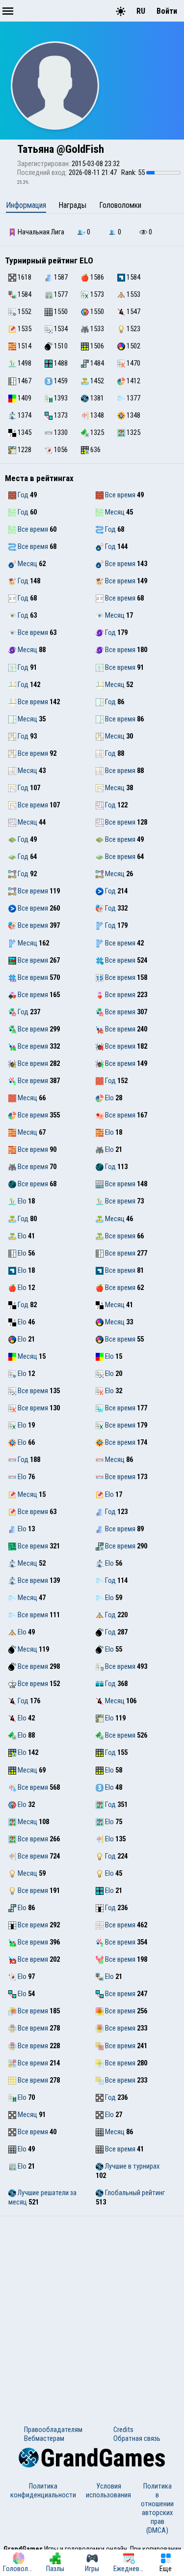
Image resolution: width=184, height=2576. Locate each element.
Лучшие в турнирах (131, 2166)
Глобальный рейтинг (134, 2193)
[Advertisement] (92, 2313)
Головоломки (120, 205)
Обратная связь (137, 2438)
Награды (72, 205)
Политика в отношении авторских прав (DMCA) (157, 2508)
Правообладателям (53, 2430)
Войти (167, 11)
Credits (123, 2430)
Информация (26, 205)
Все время (119, 495)
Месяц (114, 512)
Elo (109, 1098)
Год (22, 495)
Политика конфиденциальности (43, 2490)
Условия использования (108, 2490)
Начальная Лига (40, 232)
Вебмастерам (44, 2438)
